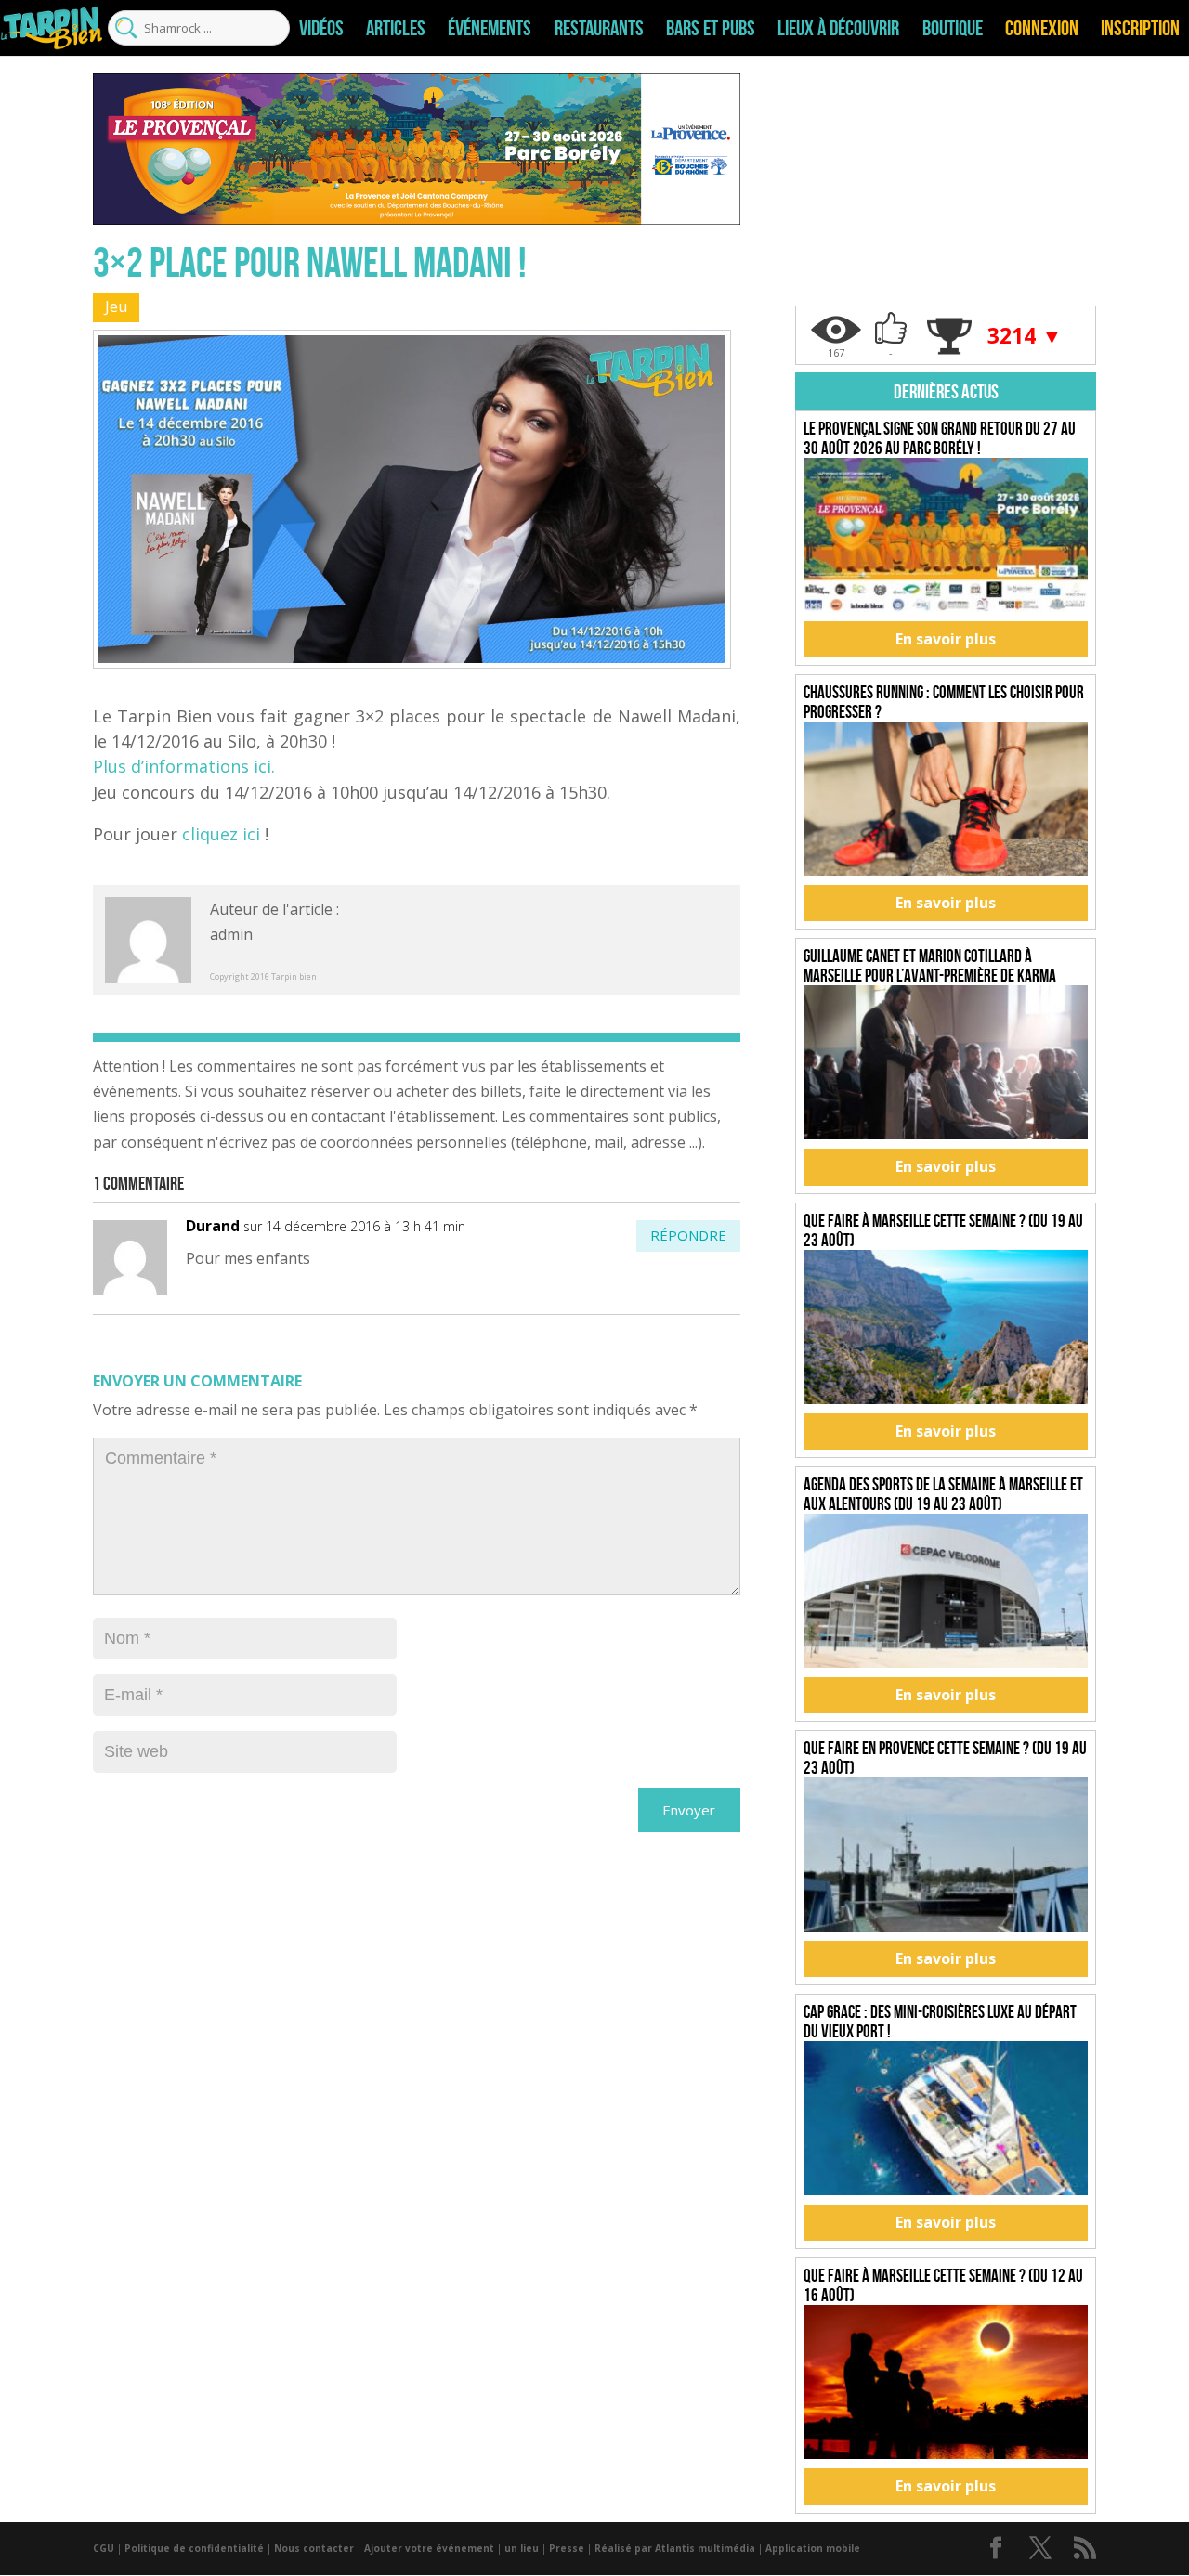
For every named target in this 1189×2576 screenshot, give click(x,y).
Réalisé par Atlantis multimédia (675, 2548)
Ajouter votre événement (429, 2548)
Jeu (116, 306)
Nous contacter (314, 2548)
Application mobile (813, 2548)
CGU (104, 2548)
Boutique (953, 28)
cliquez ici (221, 834)
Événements (490, 28)
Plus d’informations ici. (184, 766)
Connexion (1042, 28)
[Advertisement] (946, 189)
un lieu (522, 2548)
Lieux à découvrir (838, 28)
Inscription (1140, 28)
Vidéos (321, 28)
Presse (567, 2548)
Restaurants (599, 28)
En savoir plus (946, 639)
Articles (396, 28)
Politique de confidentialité (194, 2548)
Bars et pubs (711, 28)
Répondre (688, 1235)
